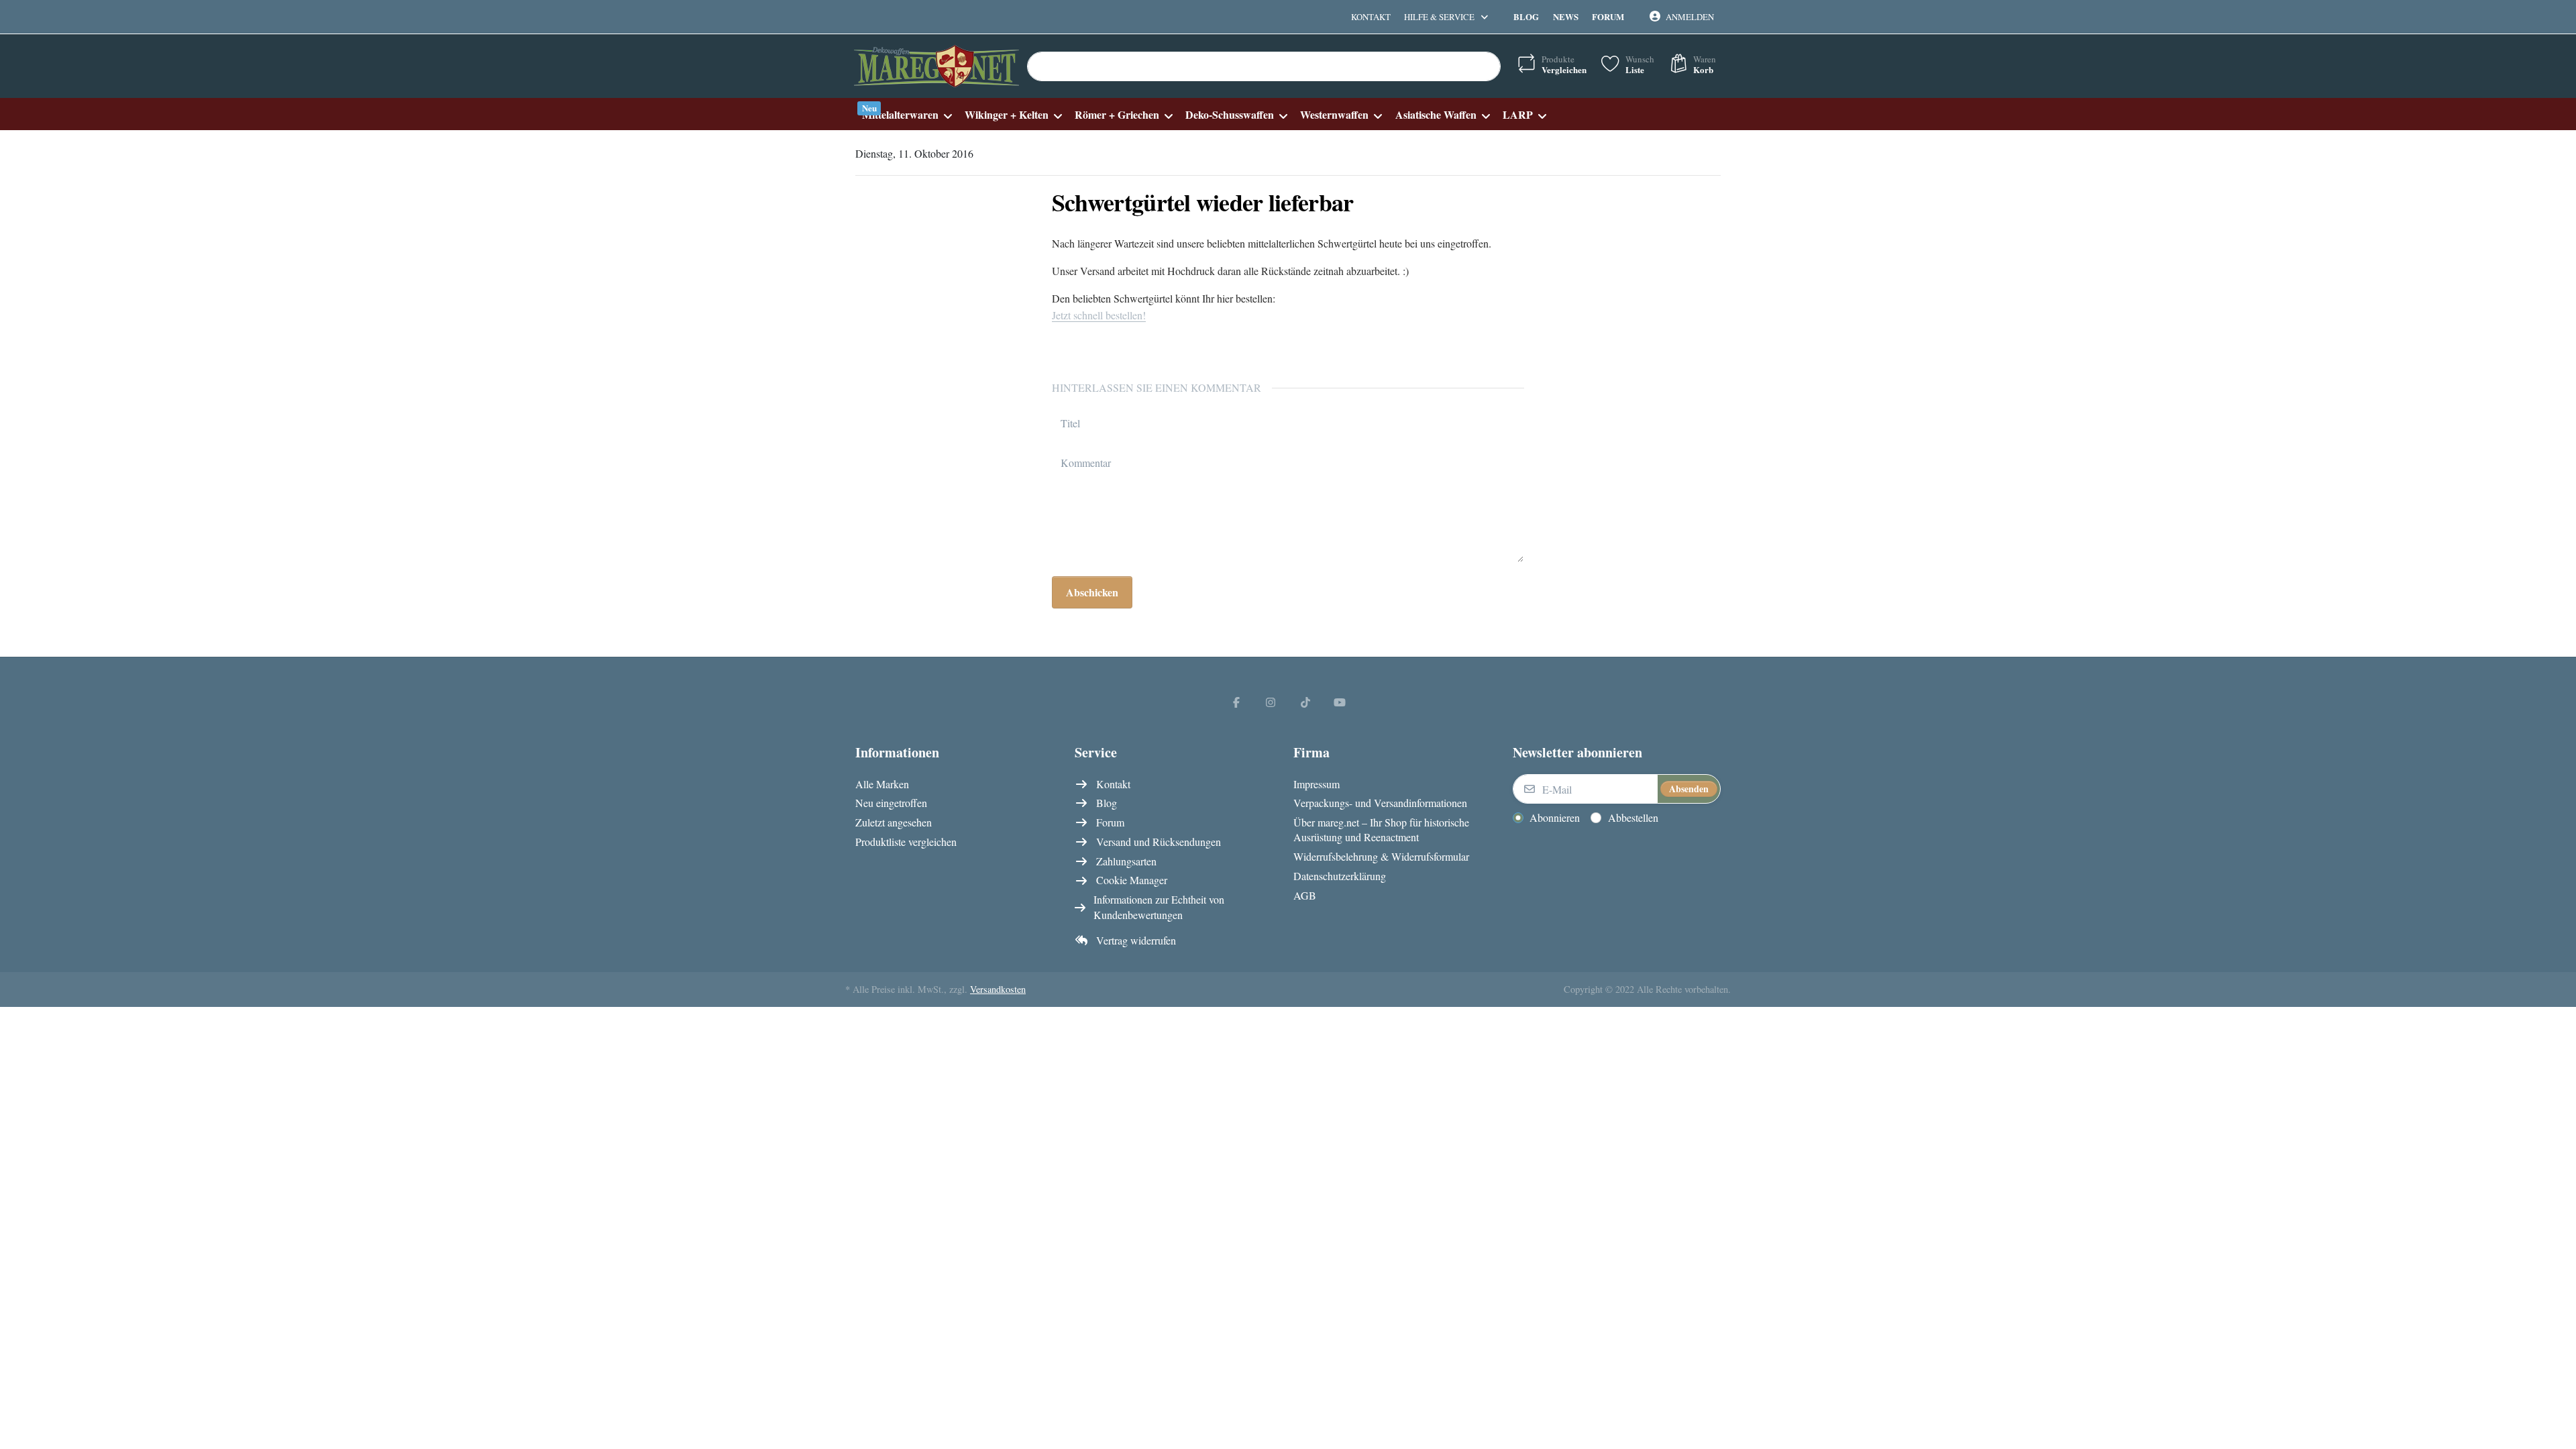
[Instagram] (1271, 702)
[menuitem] (907, 114)
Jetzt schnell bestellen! (1099, 315)
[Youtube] (1340, 702)
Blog (1526, 16)
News (1566, 16)
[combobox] (1264, 66)
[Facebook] (1236, 702)
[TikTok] (1305, 702)
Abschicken (1092, 592)
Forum (1608, 16)
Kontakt (1371, 17)
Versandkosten (998, 989)
